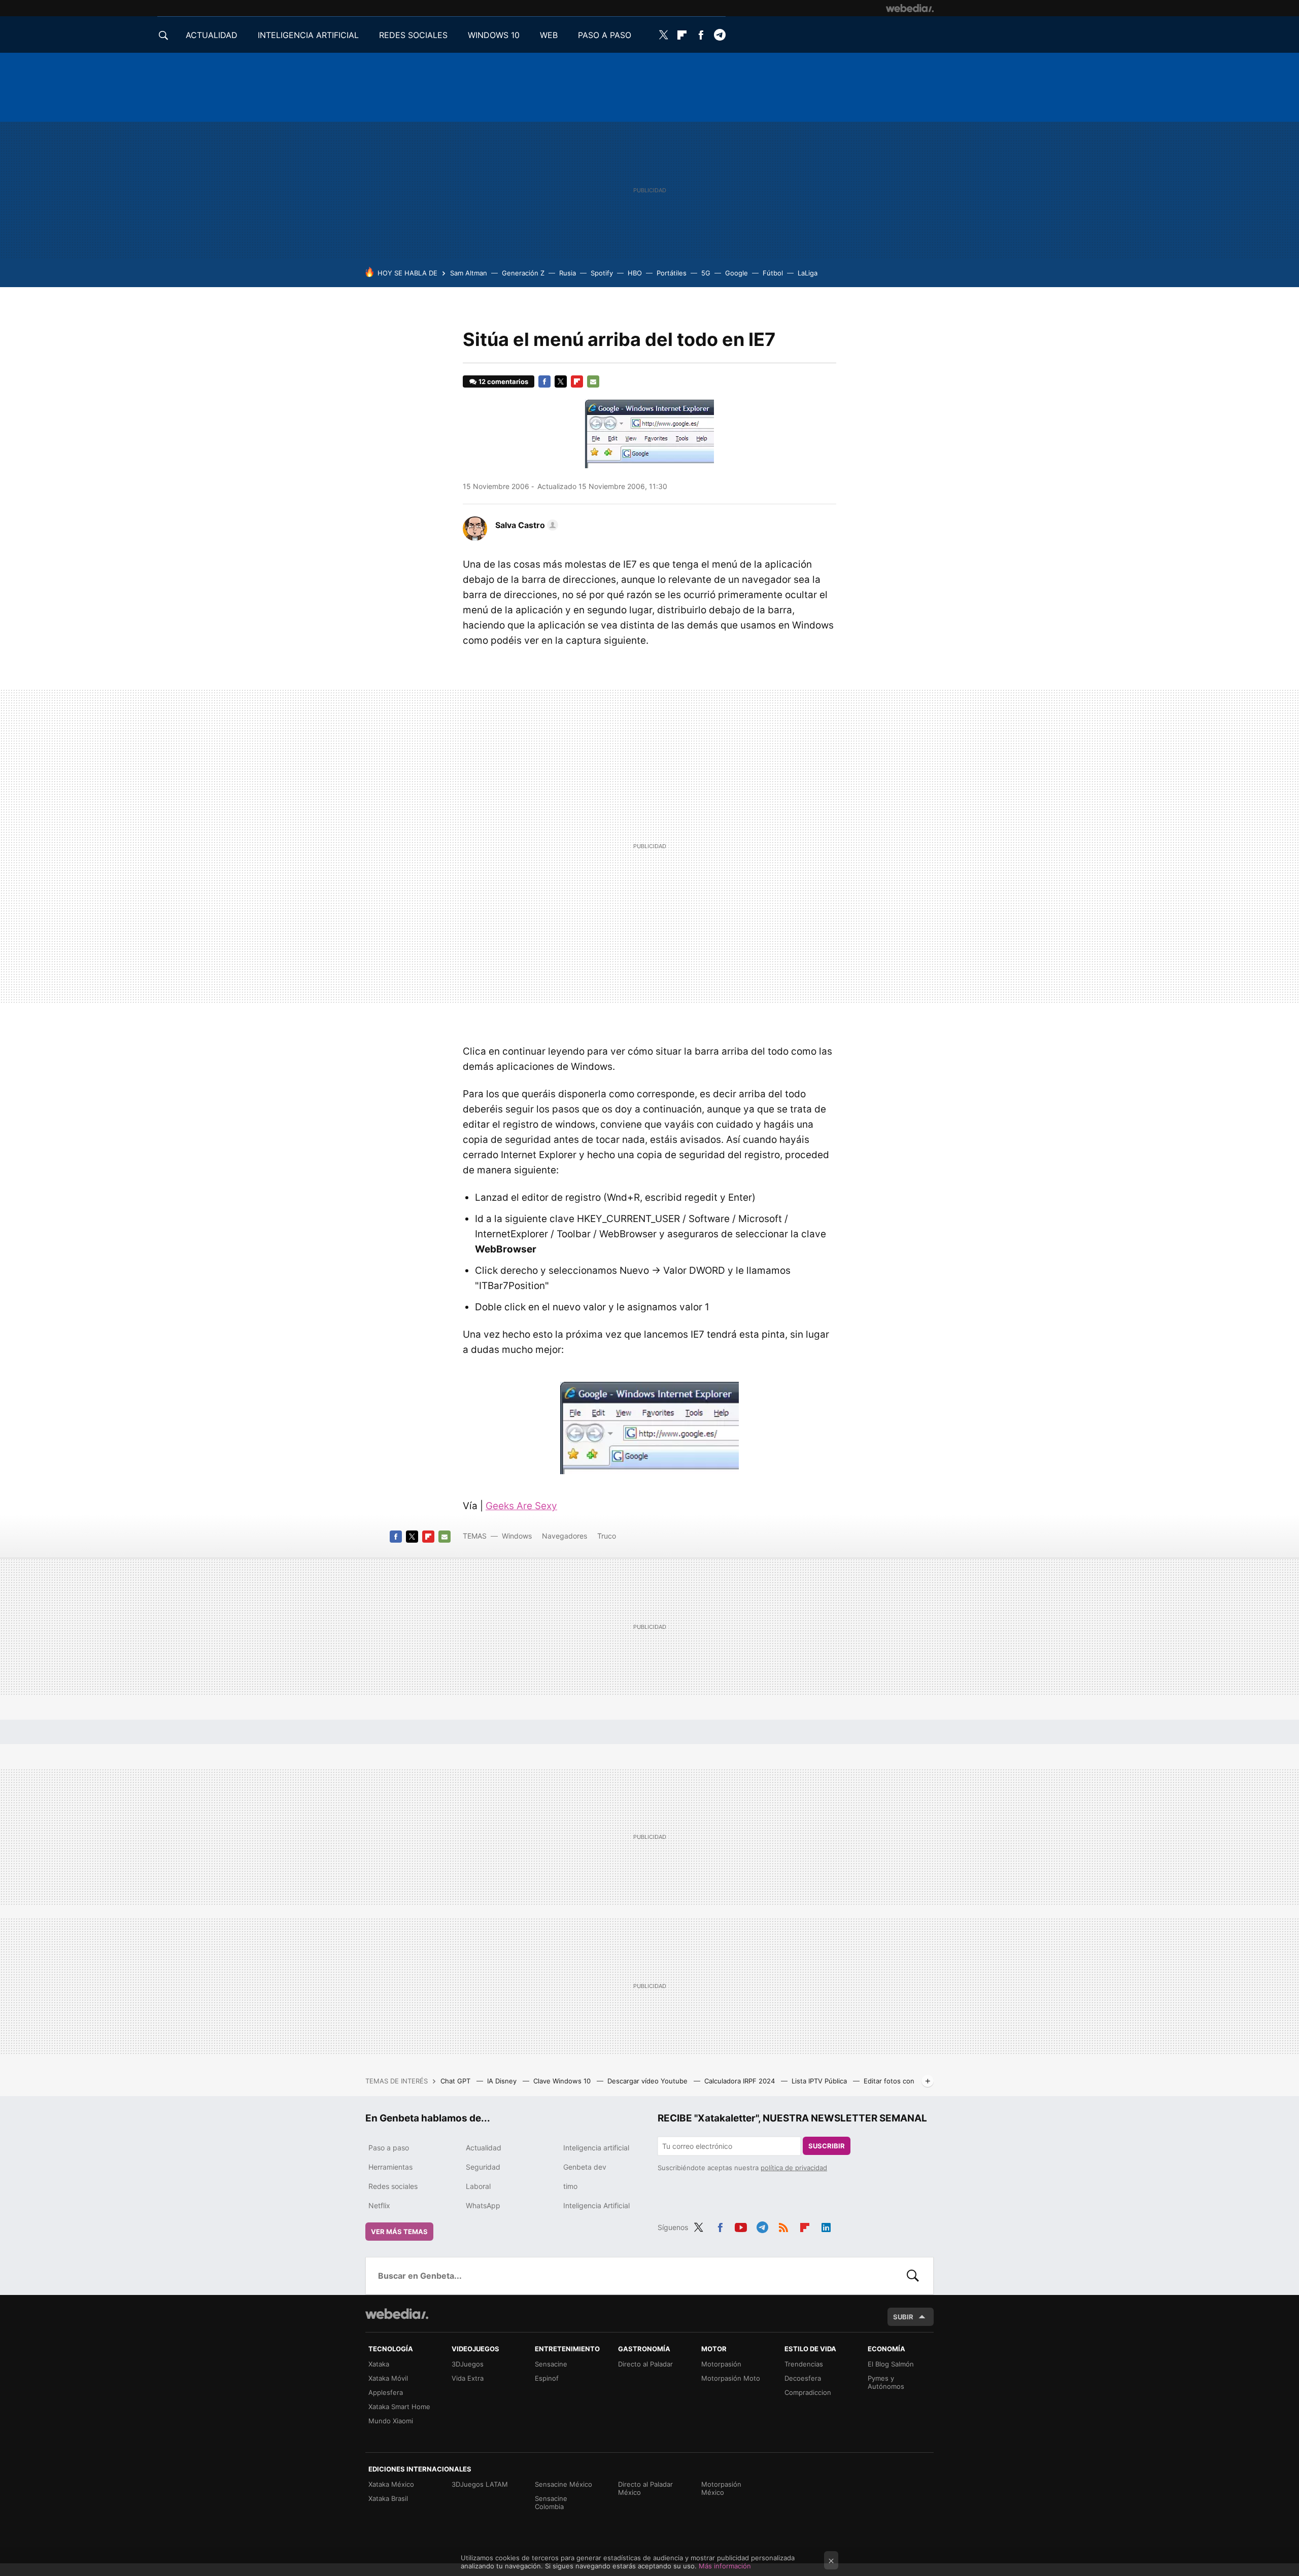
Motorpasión (721, 2364)
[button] (525, 525)
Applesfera (386, 2392)
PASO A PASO (605, 35)
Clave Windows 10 (563, 2081)
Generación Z (523, 273)
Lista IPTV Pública (820, 2081)
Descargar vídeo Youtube (648, 2081)
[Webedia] (910, 8)
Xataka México (391, 2484)
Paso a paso (389, 2148)
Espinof (547, 2378)
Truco (607, 1536)
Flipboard (682, 35)
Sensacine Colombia (551, 2502)
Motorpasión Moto (731, 2378)
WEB (549, 35)
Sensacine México (563, 2484)
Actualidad (484, 2148)
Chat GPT (456, 2081)
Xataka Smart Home (399, 2407)
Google (737, 273)
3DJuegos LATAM (480, 2484)
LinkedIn (826, 2226)
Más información (725, 2566)
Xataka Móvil (388, 2378)
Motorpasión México (721, 2488)
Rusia (568, 273)
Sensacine (551, 2364)
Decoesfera (803, 2378)
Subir (903, 2317)
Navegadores (565, 1536)
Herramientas (390, 2167)
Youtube (741, 2226)
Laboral (478, 2186)
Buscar (913, 2276)
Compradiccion (808, 2392)
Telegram (720, 35)
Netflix (379, 2205)
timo (570, 2186)
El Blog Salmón (891, 2364)
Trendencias (804, 2364)
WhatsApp (483, 2205)
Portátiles (672, 273)
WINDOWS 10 (494, 35)
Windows (517, 1536)
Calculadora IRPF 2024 (741, 2081)
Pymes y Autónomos (886, 2382)
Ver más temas (399, 2232)
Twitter (663, 35)
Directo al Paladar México (645, 2488)
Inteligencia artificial (596, 2148)
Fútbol (773, 273)
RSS (783, 2226)
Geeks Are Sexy (521, 1506)
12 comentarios (503, 381)
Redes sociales (393, 2186)
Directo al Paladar (645, 2364)
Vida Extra (468, 2378)
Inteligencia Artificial (596, 2205)
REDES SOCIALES (413, 35)
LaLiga (808, 273)
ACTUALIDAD (212, 35)
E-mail (593, 381)
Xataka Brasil (388, 2498)
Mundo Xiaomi (391, 2421)
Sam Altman (469, 273)
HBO (635, 273)
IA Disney (503, 2081)
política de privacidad (794, 2168)
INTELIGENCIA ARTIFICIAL (308, 35)
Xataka (379, 2364)
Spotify (602, 273)
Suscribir (827, 2146)
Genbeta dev (585, 2167)
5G (706, 273)
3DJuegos (468, 2364)
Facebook (701, 35)
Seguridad (483, 2167)
